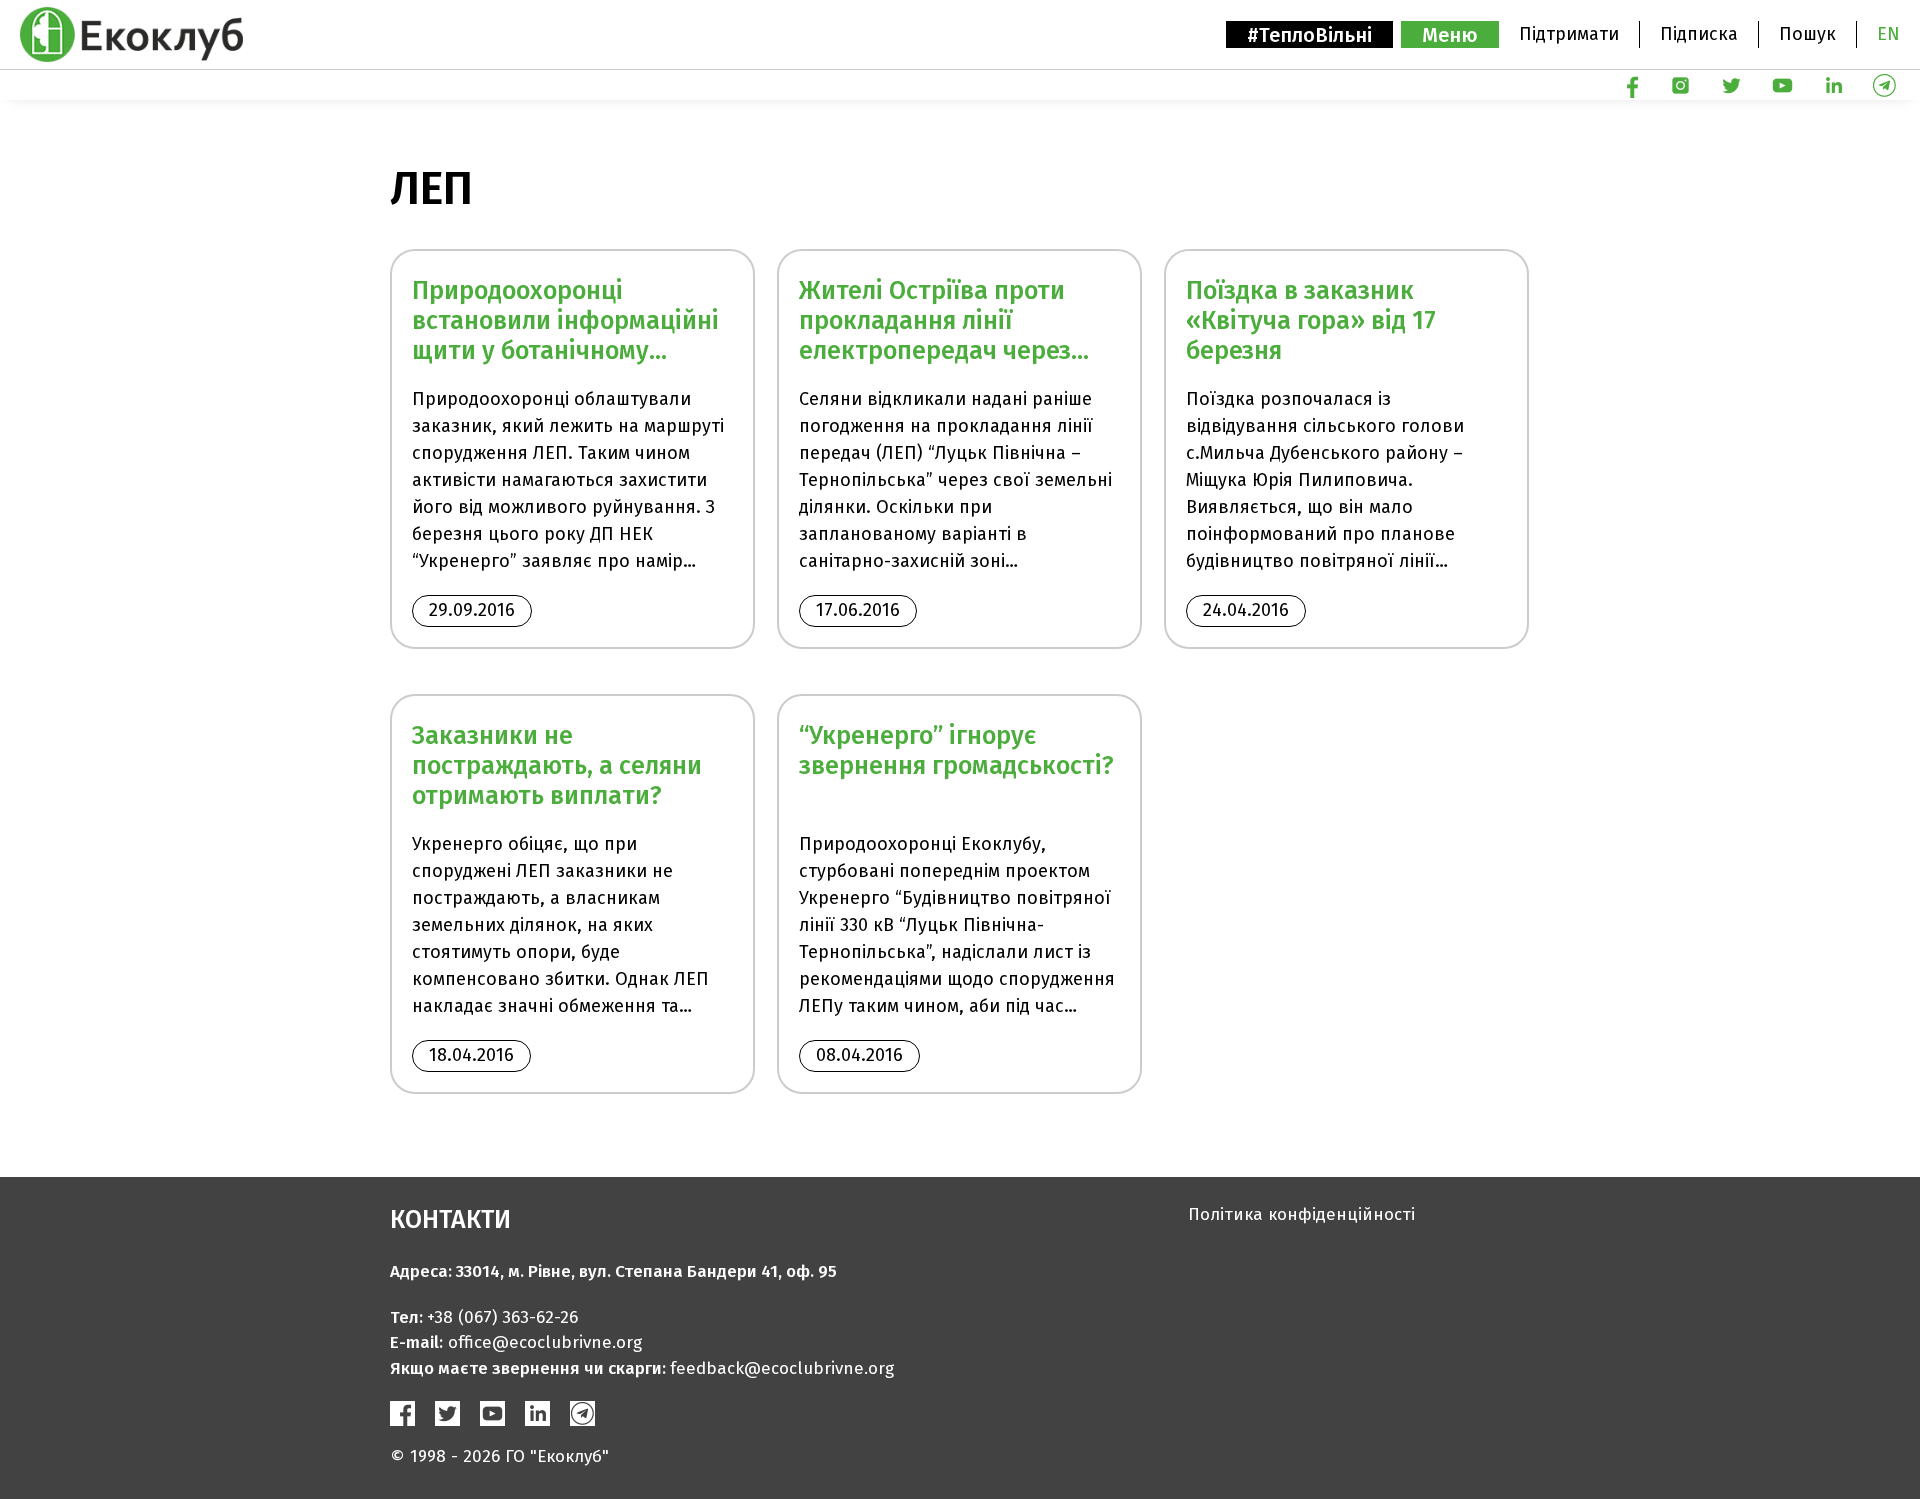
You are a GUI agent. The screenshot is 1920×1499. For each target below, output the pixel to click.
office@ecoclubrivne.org (545, 1342)
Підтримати (1569, 34)
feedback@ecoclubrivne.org (782, 1368)
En (1888, 34)
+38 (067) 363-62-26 (502, 1317)
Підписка (1699, 34)
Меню (1450, 35)
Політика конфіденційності (1301, 1214)
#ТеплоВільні (1309, 35)
